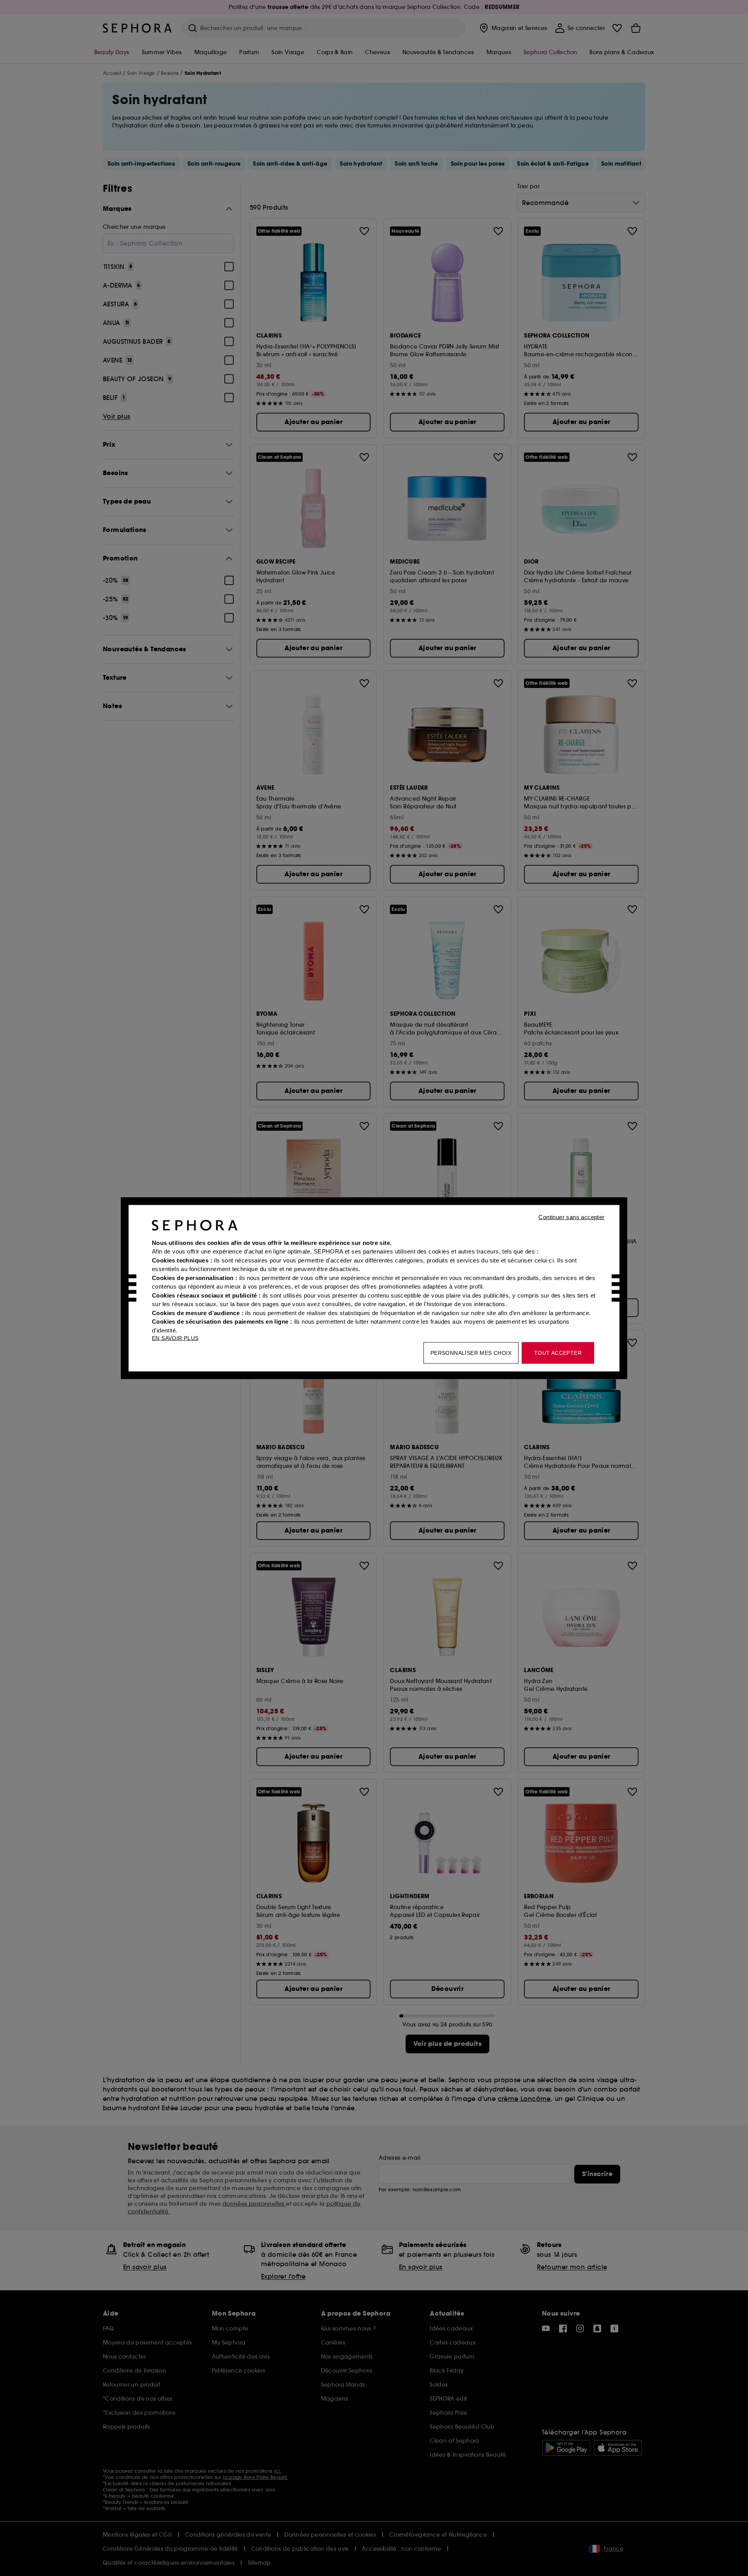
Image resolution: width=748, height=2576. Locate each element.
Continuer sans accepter (571, 1217)
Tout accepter (558, 1353)
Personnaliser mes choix (471, 1353)
